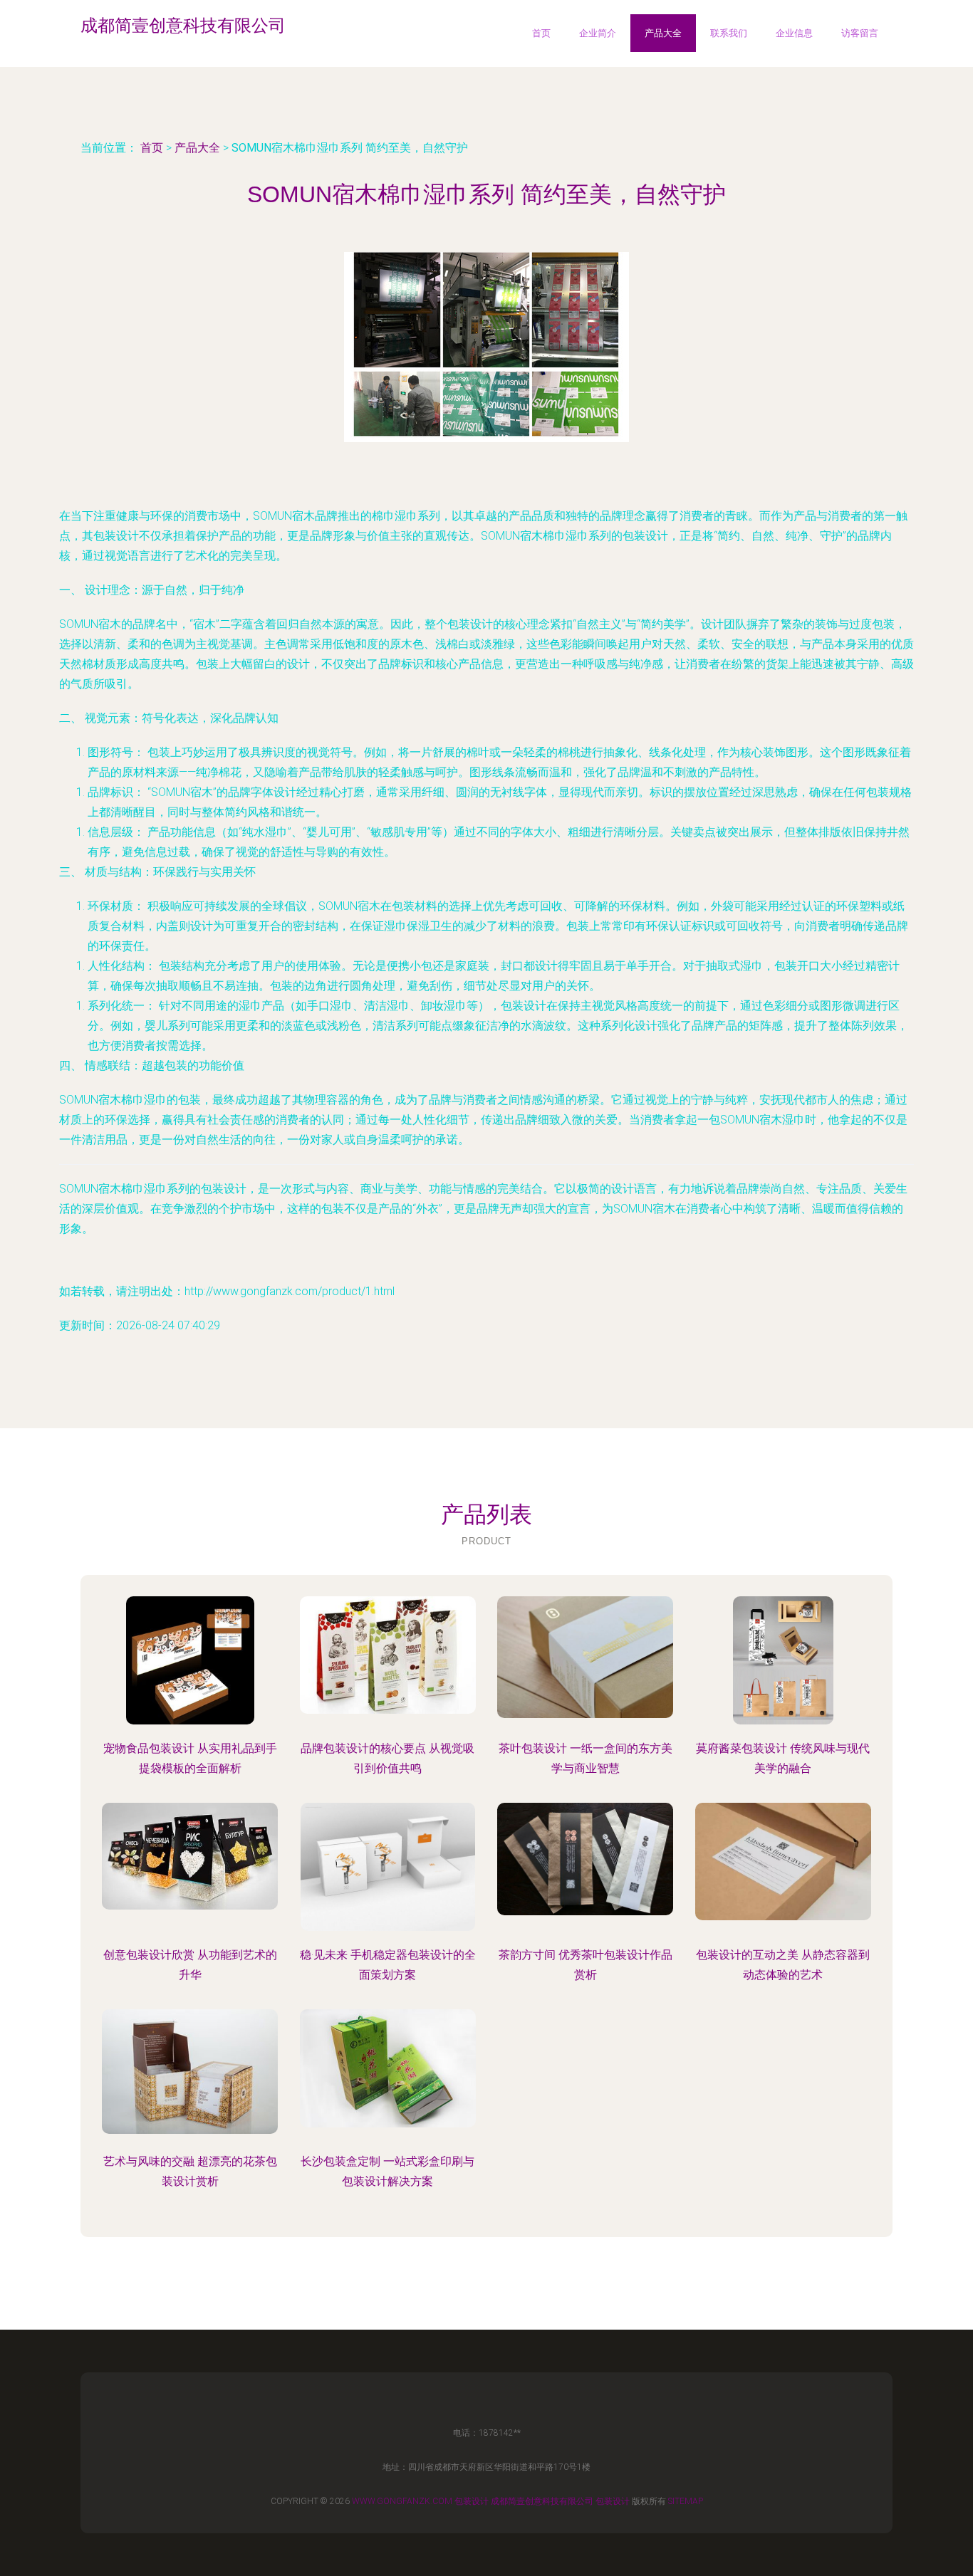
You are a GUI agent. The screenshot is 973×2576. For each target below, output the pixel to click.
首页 (541, 33)
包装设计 (472, 2501)
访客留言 (860, 33)
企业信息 (794, 33)
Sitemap (686, 2501)
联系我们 (729, 33)
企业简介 (598, 33)
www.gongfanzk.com (402, 2501)
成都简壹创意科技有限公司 (542, 2501)
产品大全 (663, 33)
